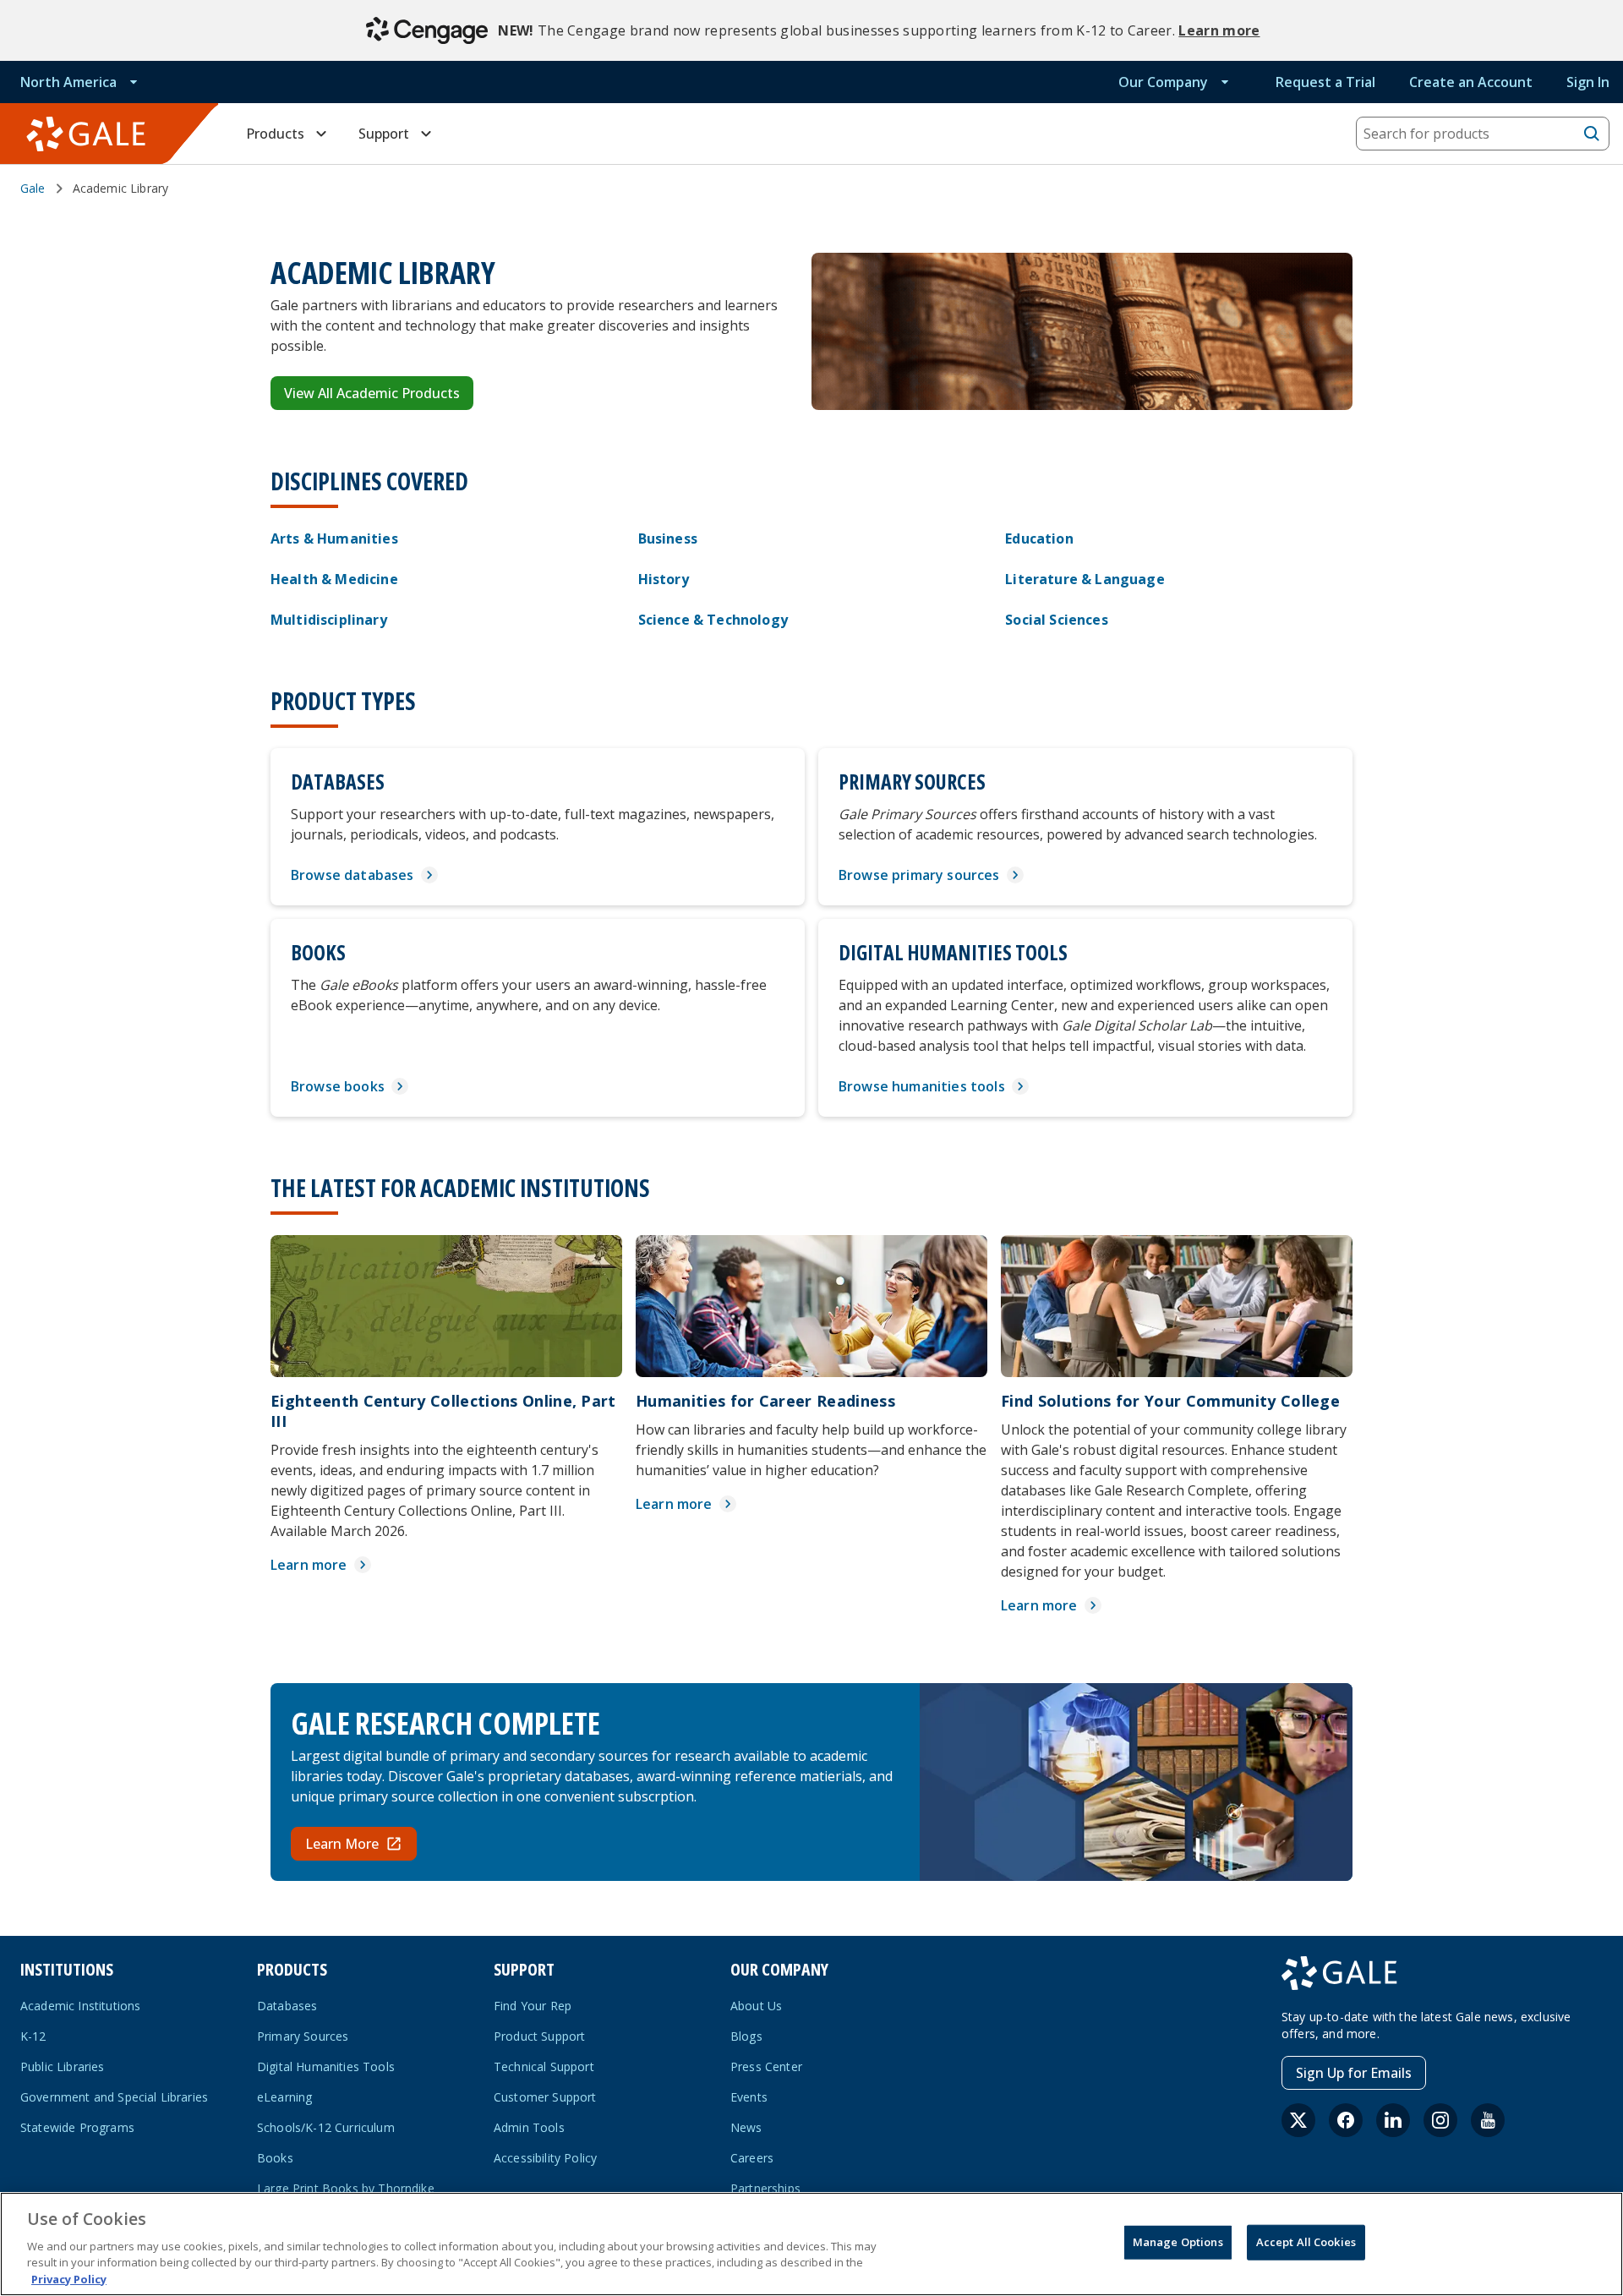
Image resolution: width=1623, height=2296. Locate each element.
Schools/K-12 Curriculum (326, 2127)
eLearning (284, 2097)
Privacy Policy (69, 2278)
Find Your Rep (533, 2006)
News (746, 2127)
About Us (756, 2006)
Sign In (1588, 82)
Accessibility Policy (545, 2158)
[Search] (1592, 134)
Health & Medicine (334, 579)
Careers (752, 2158)
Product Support (539, 2036)
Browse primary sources (919, 875)
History (664, 579)
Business (668, 538)
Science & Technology (713, 620)
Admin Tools (529, 2127)
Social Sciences (1056, 620)
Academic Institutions (80, 2006)
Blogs (746, 2036)
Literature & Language (1085, 579)
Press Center (766, 2066)
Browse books (338, 1086)
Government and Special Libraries (114, 2097)
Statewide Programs (77, 2127)
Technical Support (544, 2066)
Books (275, 2158)
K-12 (33, 2036)
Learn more (1219, 30)
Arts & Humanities (334, 538)
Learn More (342, 1844)
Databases (287, 2006)
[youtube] (1488, 2120)
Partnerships (765, 2188)
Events (749, 2097)
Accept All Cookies (1306, 2242)
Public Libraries (63, 2066)
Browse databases (352, 875)
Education (1039, 538)
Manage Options (1178, 2242)
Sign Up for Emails (1354, 2073)
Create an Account (1471, 82)
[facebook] (1346, 2120)
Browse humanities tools (922, 1086)
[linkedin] (1393, 2120)
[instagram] (1440, 2120)
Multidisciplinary (329, 620)
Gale (33, 188)
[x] (1298, 2120)
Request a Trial (1325, 82)
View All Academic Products (372, 393)
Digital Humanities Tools (326, 2066)
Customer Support (545, 2097)
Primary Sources (303, 2036)
